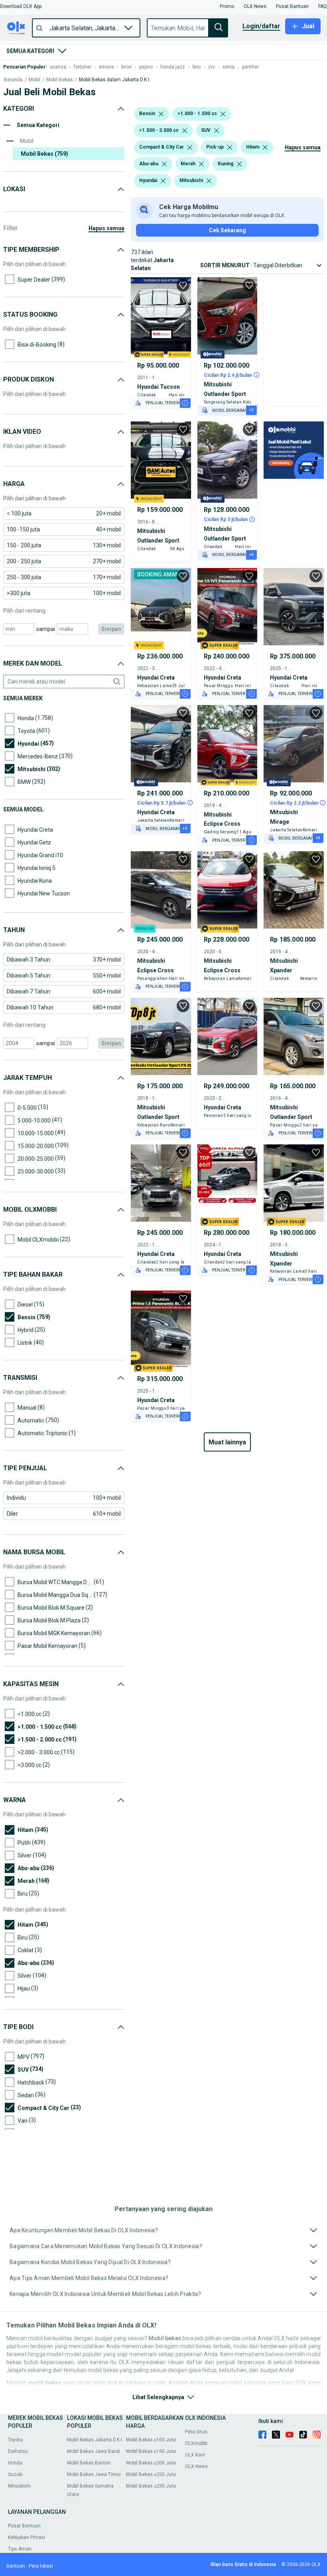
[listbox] (161, 114)
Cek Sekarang (228, 230)
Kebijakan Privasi (27, 2537)
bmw (126, 67)
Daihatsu (18, 2451)
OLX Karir (195, 2455)
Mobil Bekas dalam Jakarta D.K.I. (115, 80)
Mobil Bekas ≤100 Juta (151, 2440)
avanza (58, 67)
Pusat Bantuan (24, 2526)
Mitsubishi (19, 2486)
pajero (146, 67)
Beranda (13, 80)
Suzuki (15, 2474)
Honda (15, 2463)
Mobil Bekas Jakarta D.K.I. (95, 2440)
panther (250, 67)
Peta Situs (196, 2432)
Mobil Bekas (60, 80)
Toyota (15, 2440)
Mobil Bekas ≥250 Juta (151, 2486)
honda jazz (173, 67)
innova (106, 67)
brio (197, 67)
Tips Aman (20, 2549)
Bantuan (16, 2566)
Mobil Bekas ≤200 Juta (151, 2463)
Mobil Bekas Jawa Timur (94, 2474)
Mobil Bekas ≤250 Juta (151, 2474)
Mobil (34, 80)
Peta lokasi (41, 2566)
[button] (21, 6)
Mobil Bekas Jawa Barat (94, 2451)
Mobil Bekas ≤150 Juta (151, 2451)
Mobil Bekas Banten (89, 2463)
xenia (229, 67)
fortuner (83, 67)
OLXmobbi (196, 2443)
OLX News (196, 2466)
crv (212, 67)
